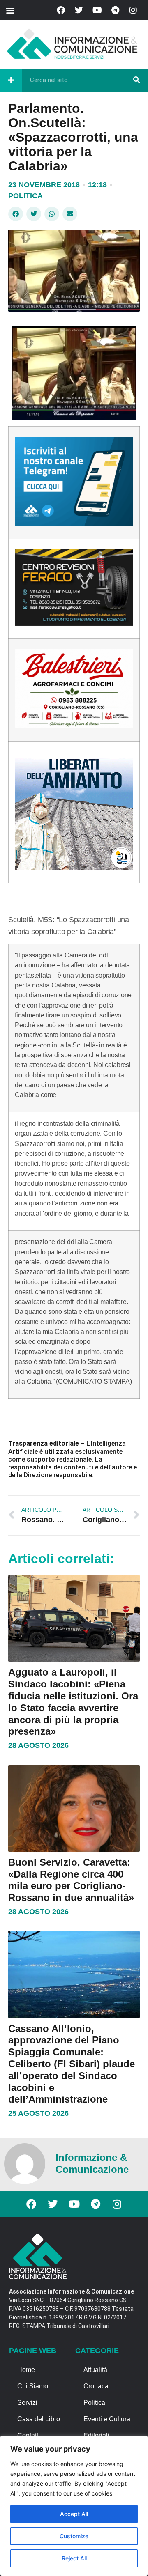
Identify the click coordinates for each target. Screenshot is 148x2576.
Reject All (74, 2558)
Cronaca (96, 2386)
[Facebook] (61, 10)
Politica (25, 196)
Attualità (95, 2370)
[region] (74, 2506)
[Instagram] (133, 10)
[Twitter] (79, 10)
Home (26, 2370)
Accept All (74, 2514)
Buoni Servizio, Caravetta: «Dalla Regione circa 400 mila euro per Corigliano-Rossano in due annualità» (71, 1880)
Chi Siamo (33, 2386)
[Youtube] (97, 10)
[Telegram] (115, 10)
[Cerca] (136, 80)
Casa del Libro (39, 2419)
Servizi (27, 2403)
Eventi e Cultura (107, 2419)
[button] (10, 10)
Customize (74, 2536)
